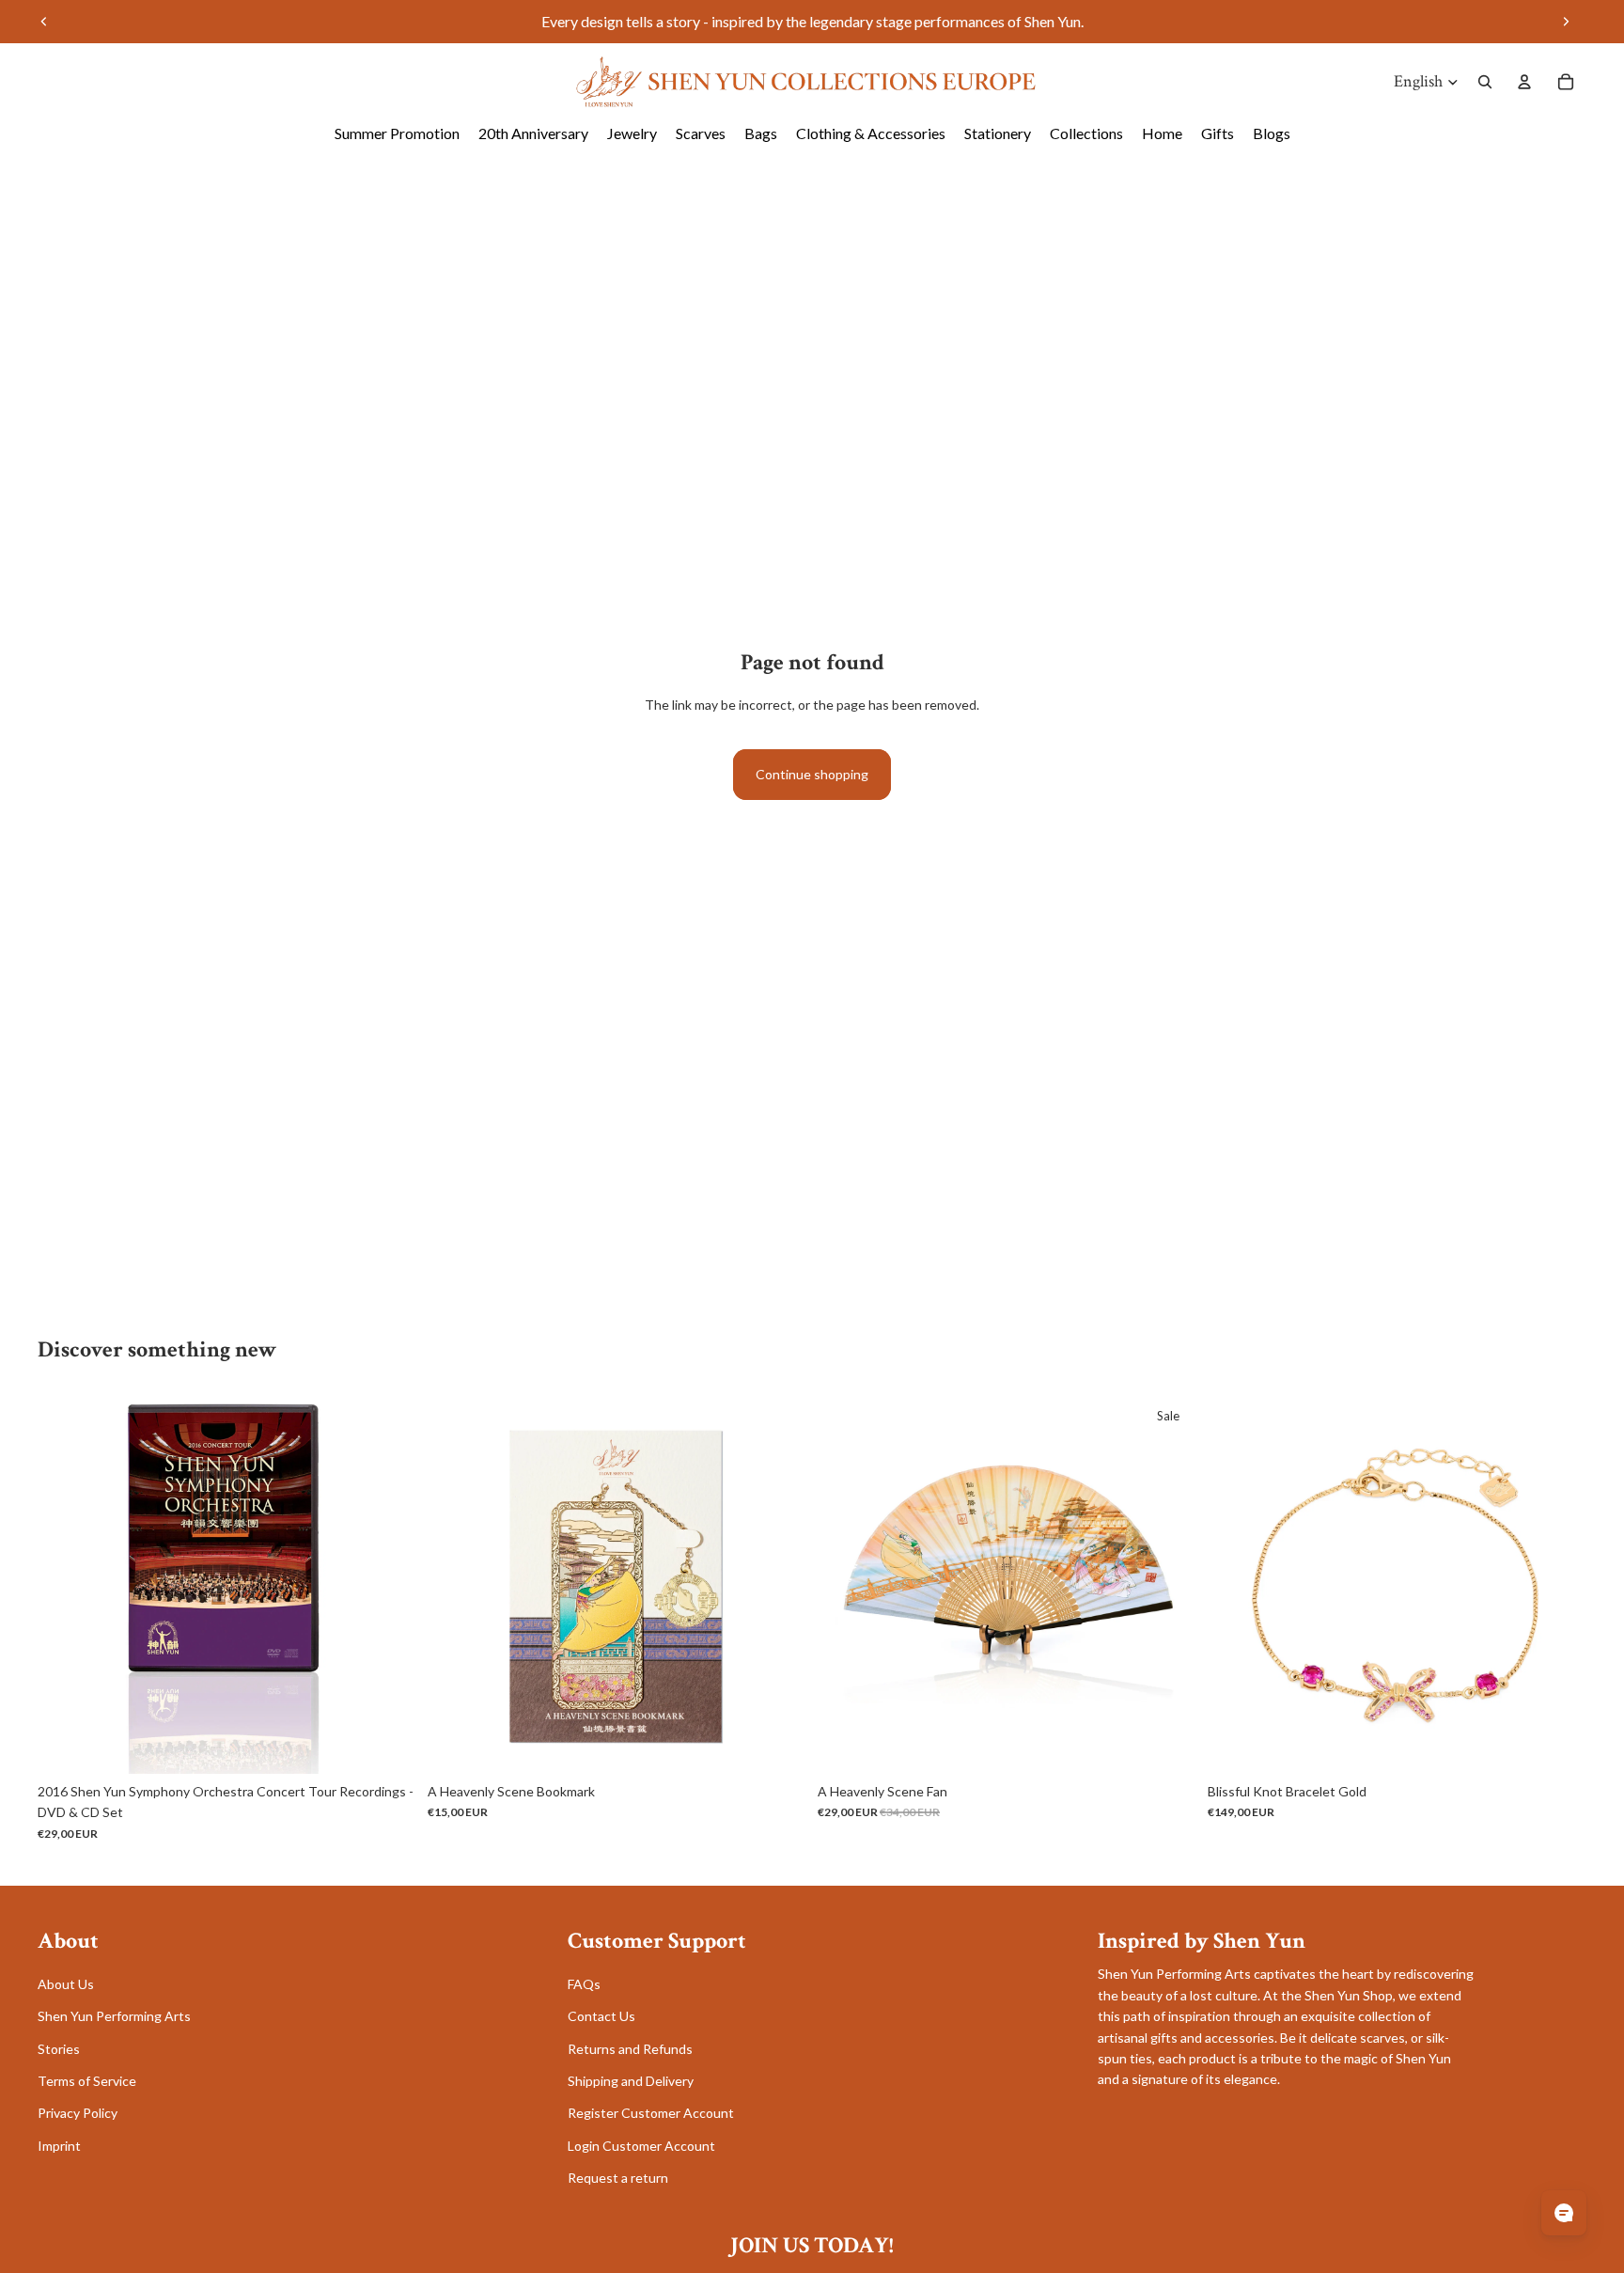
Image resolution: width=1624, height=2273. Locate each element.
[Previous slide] (44, 22)
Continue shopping (812, 774)
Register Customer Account (651, 2113)
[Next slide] (1566, 22)
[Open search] (1485, 82)
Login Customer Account (641, 2146)
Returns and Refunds (630, 2049)
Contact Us (601, 2016)
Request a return (618, 2178)
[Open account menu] (1524, 82)
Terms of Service (87, 2081)
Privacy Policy (78, 2113)
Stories (59, 2049)
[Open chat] (1564, 2213)
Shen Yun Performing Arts (114, 2016)
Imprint (59, 2146)
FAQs (584, 1984)
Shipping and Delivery (631, 2081)
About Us (66, 1984)
